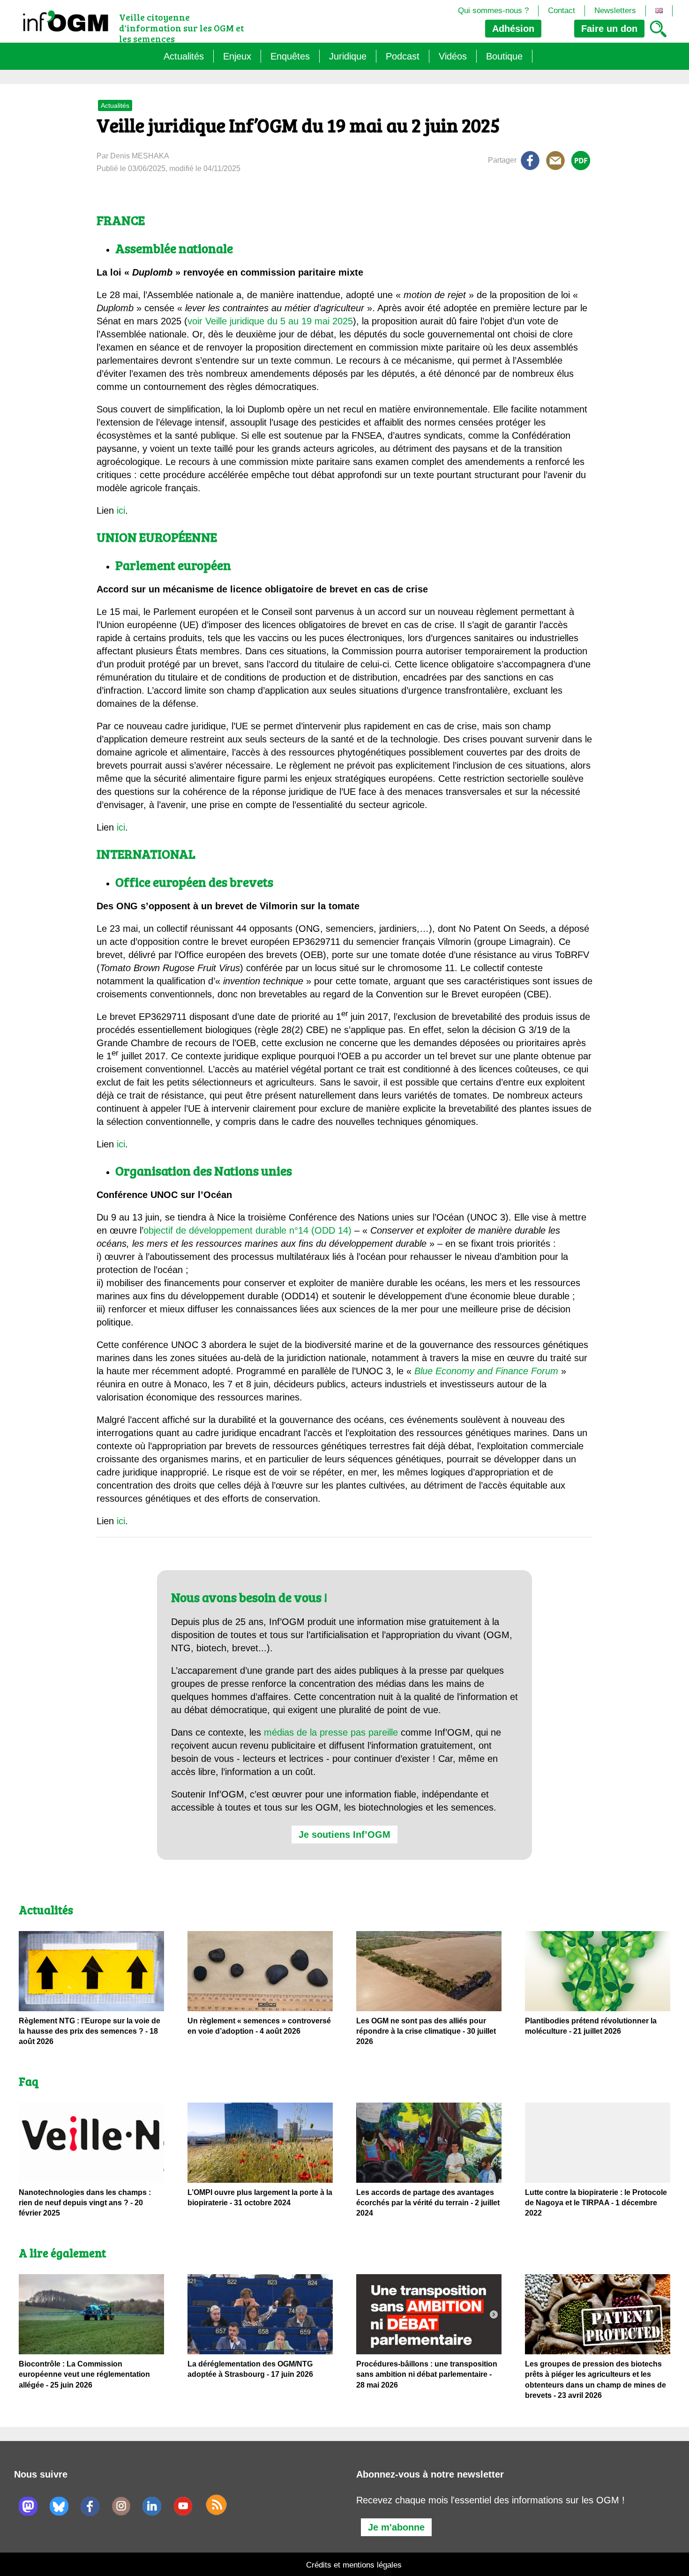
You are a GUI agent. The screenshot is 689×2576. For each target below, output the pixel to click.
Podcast (403, 56)
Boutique (504, 56)
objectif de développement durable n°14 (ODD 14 (246, 1230)
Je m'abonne (396, 2527)
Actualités (184, 56)
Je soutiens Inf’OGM (344, 1835)
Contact (562, 11)
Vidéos (453, 56)
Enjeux (237, 56)
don (609, 29)
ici (121, 510)
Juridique (348, 56)
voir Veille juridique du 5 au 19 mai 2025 (270, 321)
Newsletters (615, 11)
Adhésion (513, 29)
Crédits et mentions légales (354, 2565)
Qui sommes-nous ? (493, 11)
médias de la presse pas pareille (331, 1732)
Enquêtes (290, 56)
